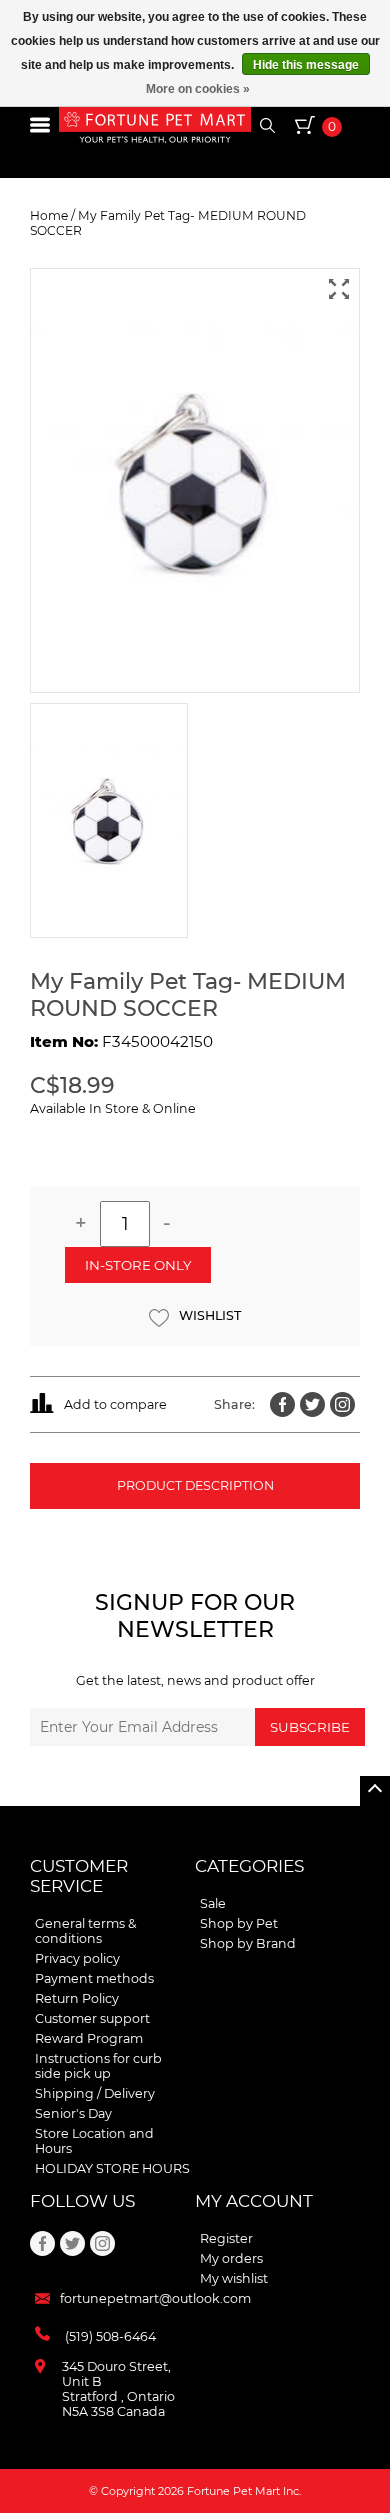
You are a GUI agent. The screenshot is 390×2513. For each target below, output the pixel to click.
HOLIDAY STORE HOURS (112, 2168)
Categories (249, 1866)
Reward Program (89, 2038)
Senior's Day (73, 2113)
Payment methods (94, 1978)
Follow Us (82, 2201)
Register (226, 2238)
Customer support (92, 2018)
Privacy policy (77, 1958)
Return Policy (77, 1998)
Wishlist (210, 1315)
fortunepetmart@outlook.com (155, 2298)
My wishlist (234, 2278)
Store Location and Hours (94, 2141)
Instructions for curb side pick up (98, 2066)
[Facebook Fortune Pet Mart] (282, 1404)
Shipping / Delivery (95, 2093)
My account (254, 2201)
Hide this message (306, 65)
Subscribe (310, 1727)
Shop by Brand (248, 1943)
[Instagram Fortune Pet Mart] (342, 1404)
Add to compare (115, 1404)
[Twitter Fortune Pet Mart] (312, 1404)
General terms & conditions (85, 1931)
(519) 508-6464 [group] (110, 2336)
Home (49, 215)
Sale (213, 1903)
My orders (231, 2258)
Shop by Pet (239, 1923)
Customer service (79, 1876)
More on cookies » (198, 89)
